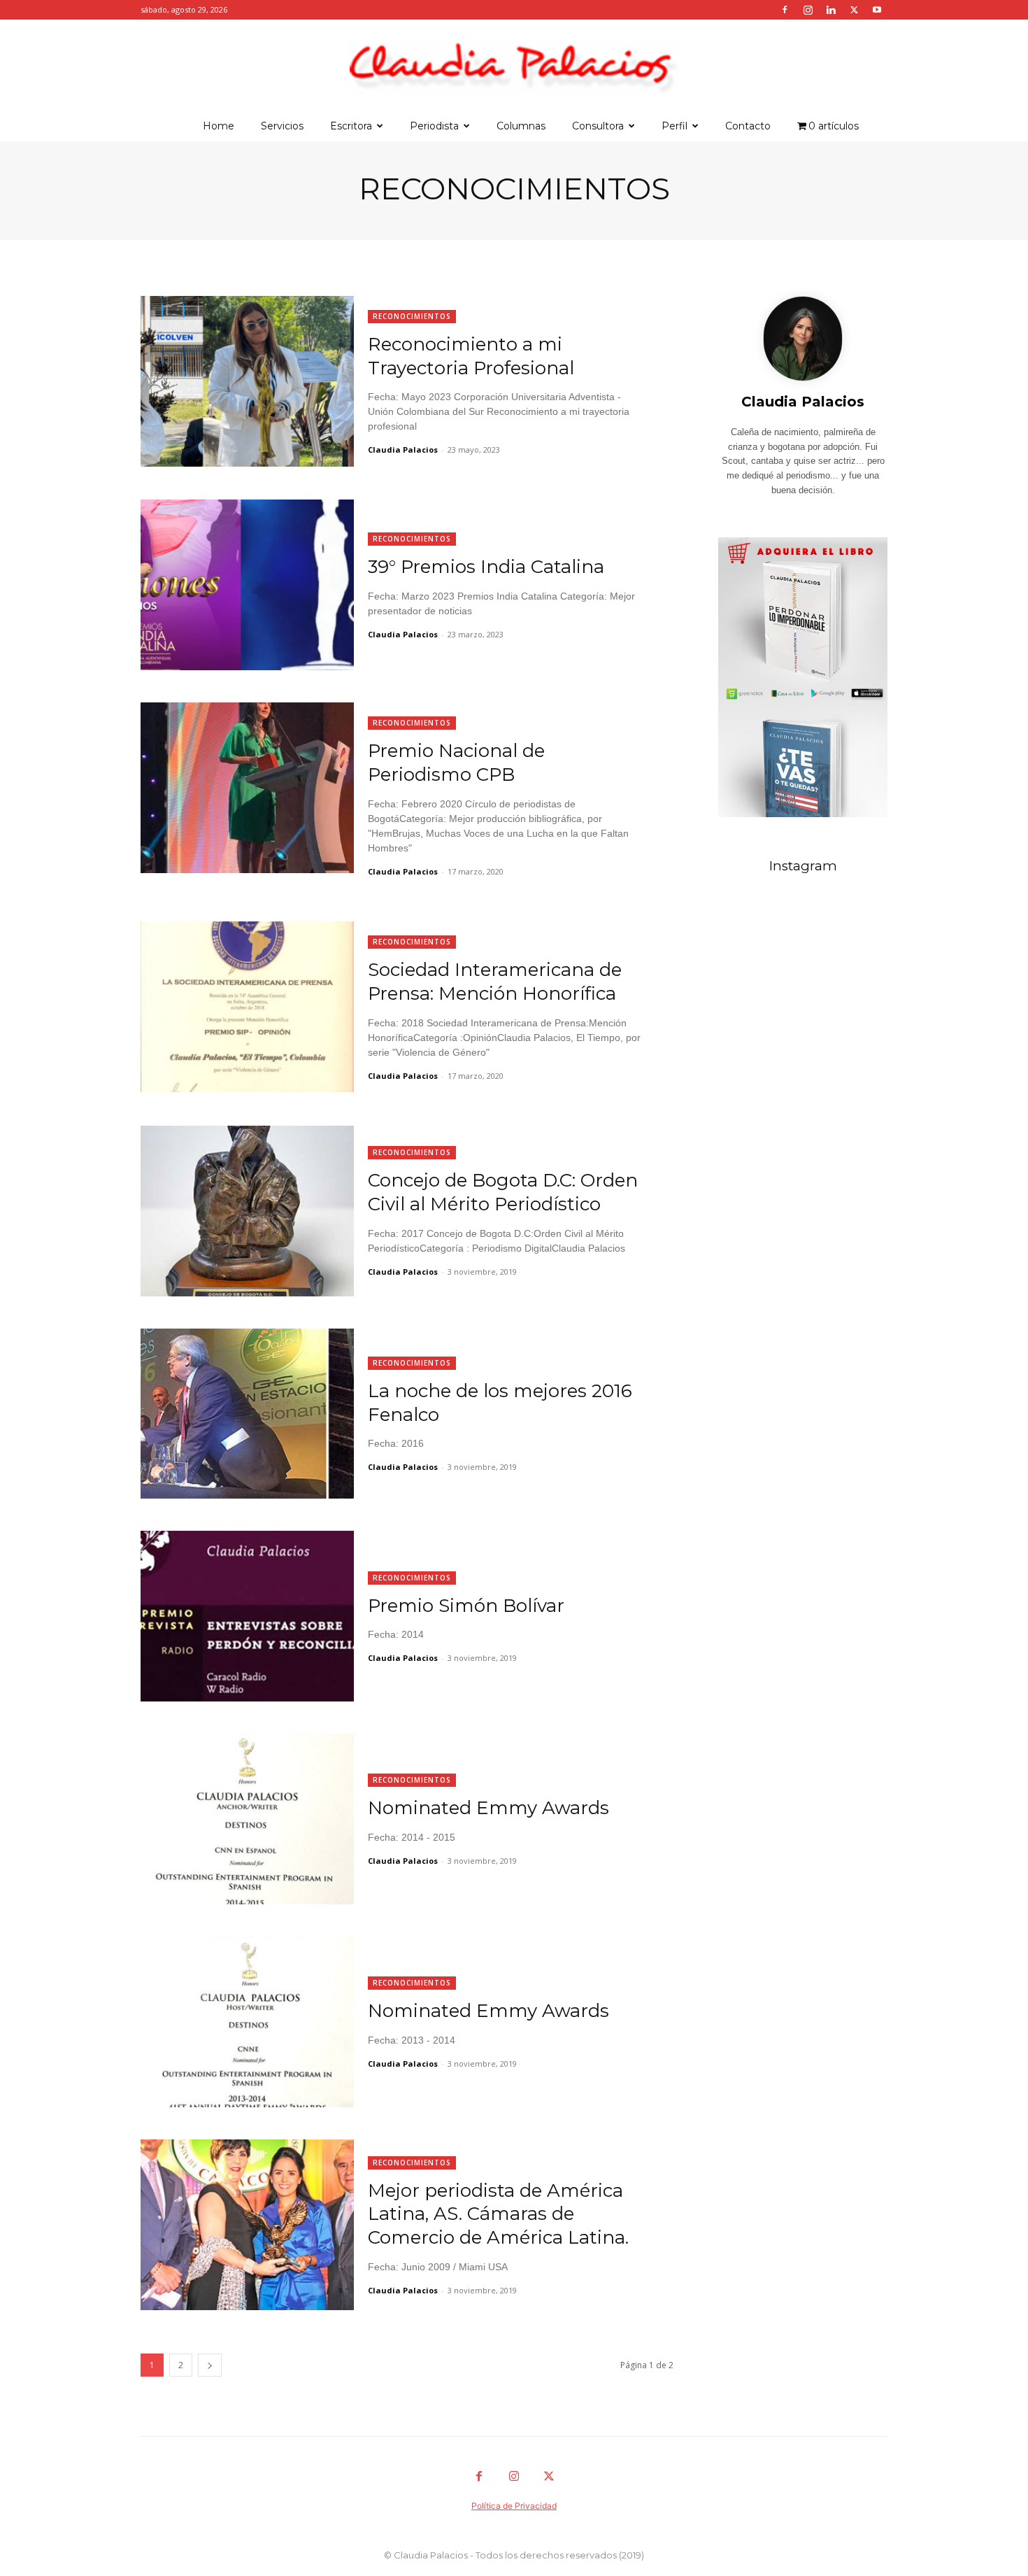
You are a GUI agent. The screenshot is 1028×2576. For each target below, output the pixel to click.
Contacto (748, 126)
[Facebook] (785, 10)
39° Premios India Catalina (486, 567)
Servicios (282, 126)
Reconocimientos (412, 316)
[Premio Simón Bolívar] (247, 1616)
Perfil (674, 126)
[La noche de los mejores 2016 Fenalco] (247, 1414)
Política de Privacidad (514, 2506)
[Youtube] (877, 10)
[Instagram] (808, 10)
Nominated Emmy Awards (488, 1808)
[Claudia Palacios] (514, 66)
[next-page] (210, 2365)
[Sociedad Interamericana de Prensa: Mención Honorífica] (247, 1007)
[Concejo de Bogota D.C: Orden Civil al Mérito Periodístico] (247, 1211)
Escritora (351, 126)
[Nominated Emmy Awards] (247, 1819)
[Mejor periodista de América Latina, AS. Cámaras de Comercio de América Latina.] (247, 2225)
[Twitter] (854, 10)
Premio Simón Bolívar (466, 1606)
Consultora (598, 126)
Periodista (434, 126)
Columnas (521, 126)
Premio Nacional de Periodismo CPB (456, 763)
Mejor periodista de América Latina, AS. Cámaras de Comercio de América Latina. (498, 2214)
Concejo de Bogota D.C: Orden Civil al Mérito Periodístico (503, 1192)
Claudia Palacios (403, 450)
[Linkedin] (831, 10)
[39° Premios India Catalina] (247, 585)
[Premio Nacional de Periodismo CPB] (247, 788)
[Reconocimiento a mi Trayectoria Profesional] (247, 381)
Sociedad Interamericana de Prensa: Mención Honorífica (495, 982)
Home (219, 126)
